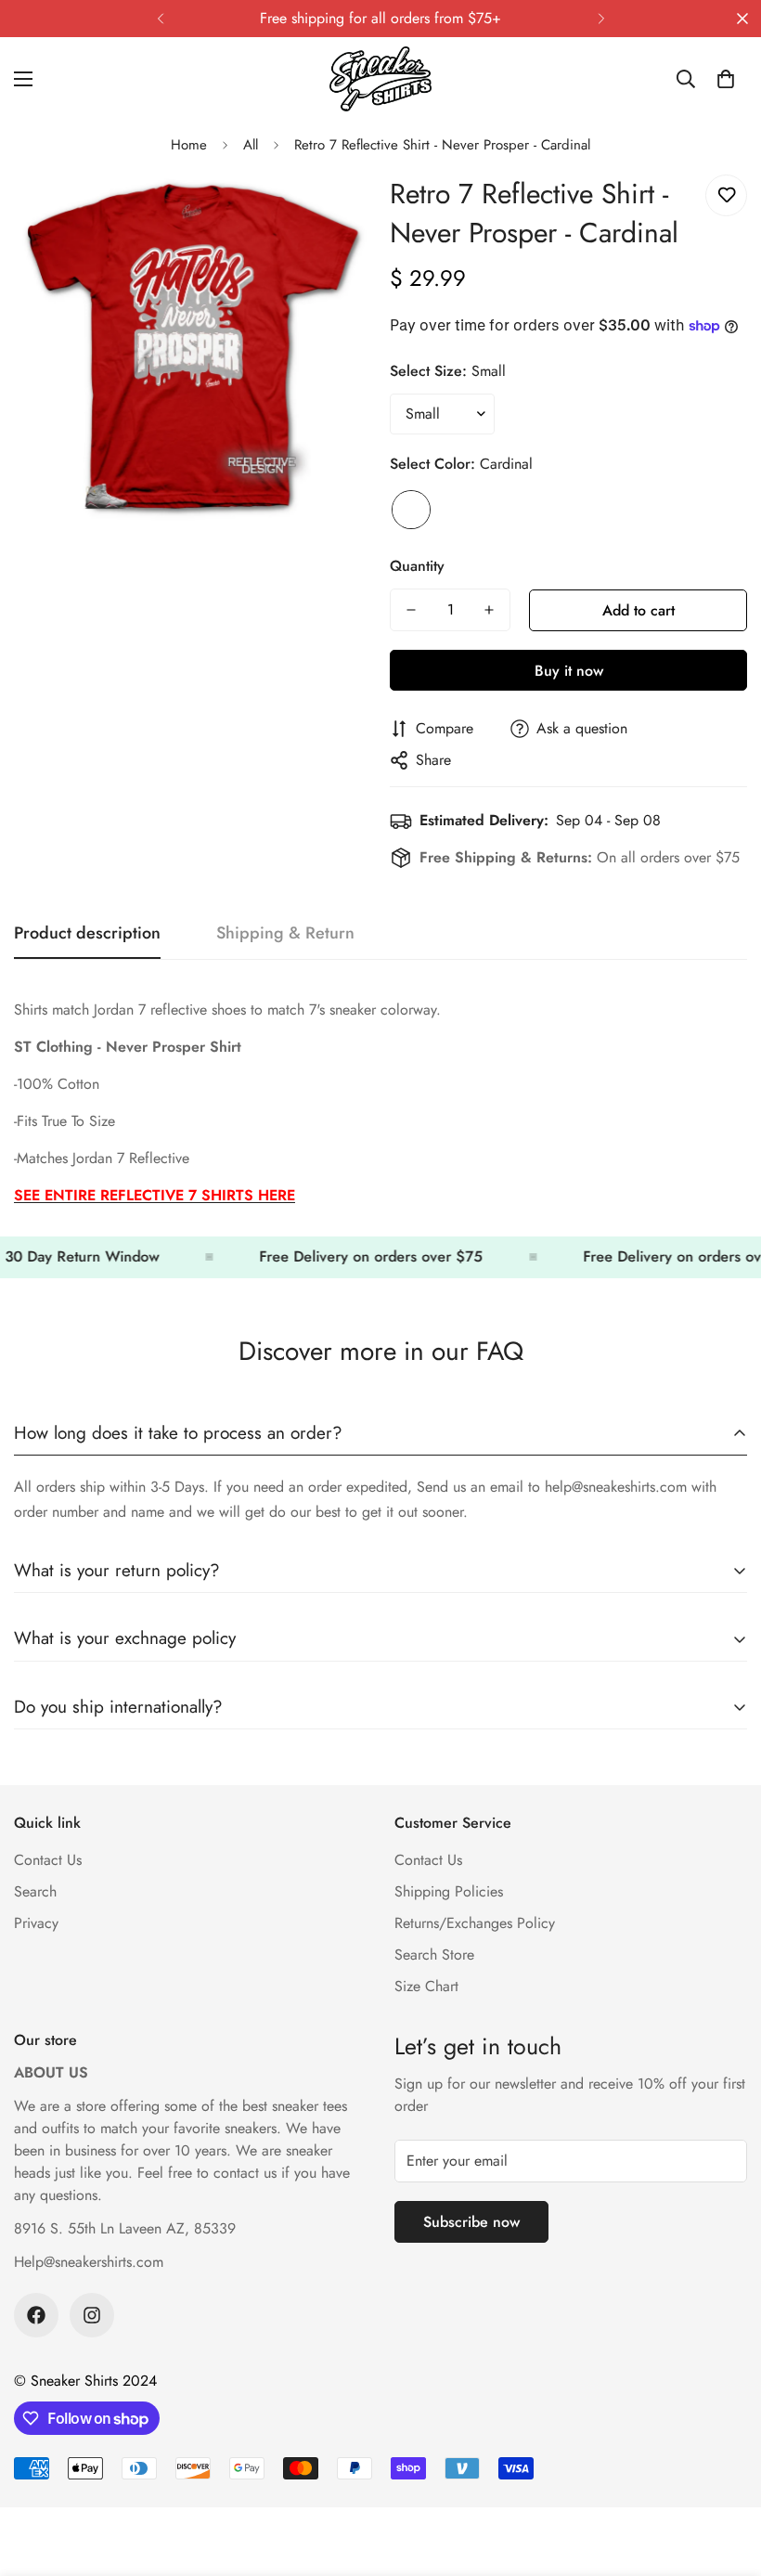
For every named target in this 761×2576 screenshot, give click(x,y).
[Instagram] (92, 2315)
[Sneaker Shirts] (380, 79)
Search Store (434, 1955)
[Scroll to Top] (725, 2475)
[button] (726, 79)
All (251, 145)
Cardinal (411, 510)
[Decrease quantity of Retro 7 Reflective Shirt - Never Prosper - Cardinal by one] (411, 610)
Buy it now (569, 671)
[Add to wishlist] (726, 195)
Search (35, 1891)
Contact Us (48, 1860)
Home (189, 145)
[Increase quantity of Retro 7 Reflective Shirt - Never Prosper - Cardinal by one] (489, 610)
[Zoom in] (332, 209)
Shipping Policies (449, 1891)
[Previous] (160, 19)
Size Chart (426, 1986)
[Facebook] (36, 2315)
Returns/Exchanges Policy (475, 1923)
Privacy (36, 1923)
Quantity (417, 566)
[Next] (601, 19)
